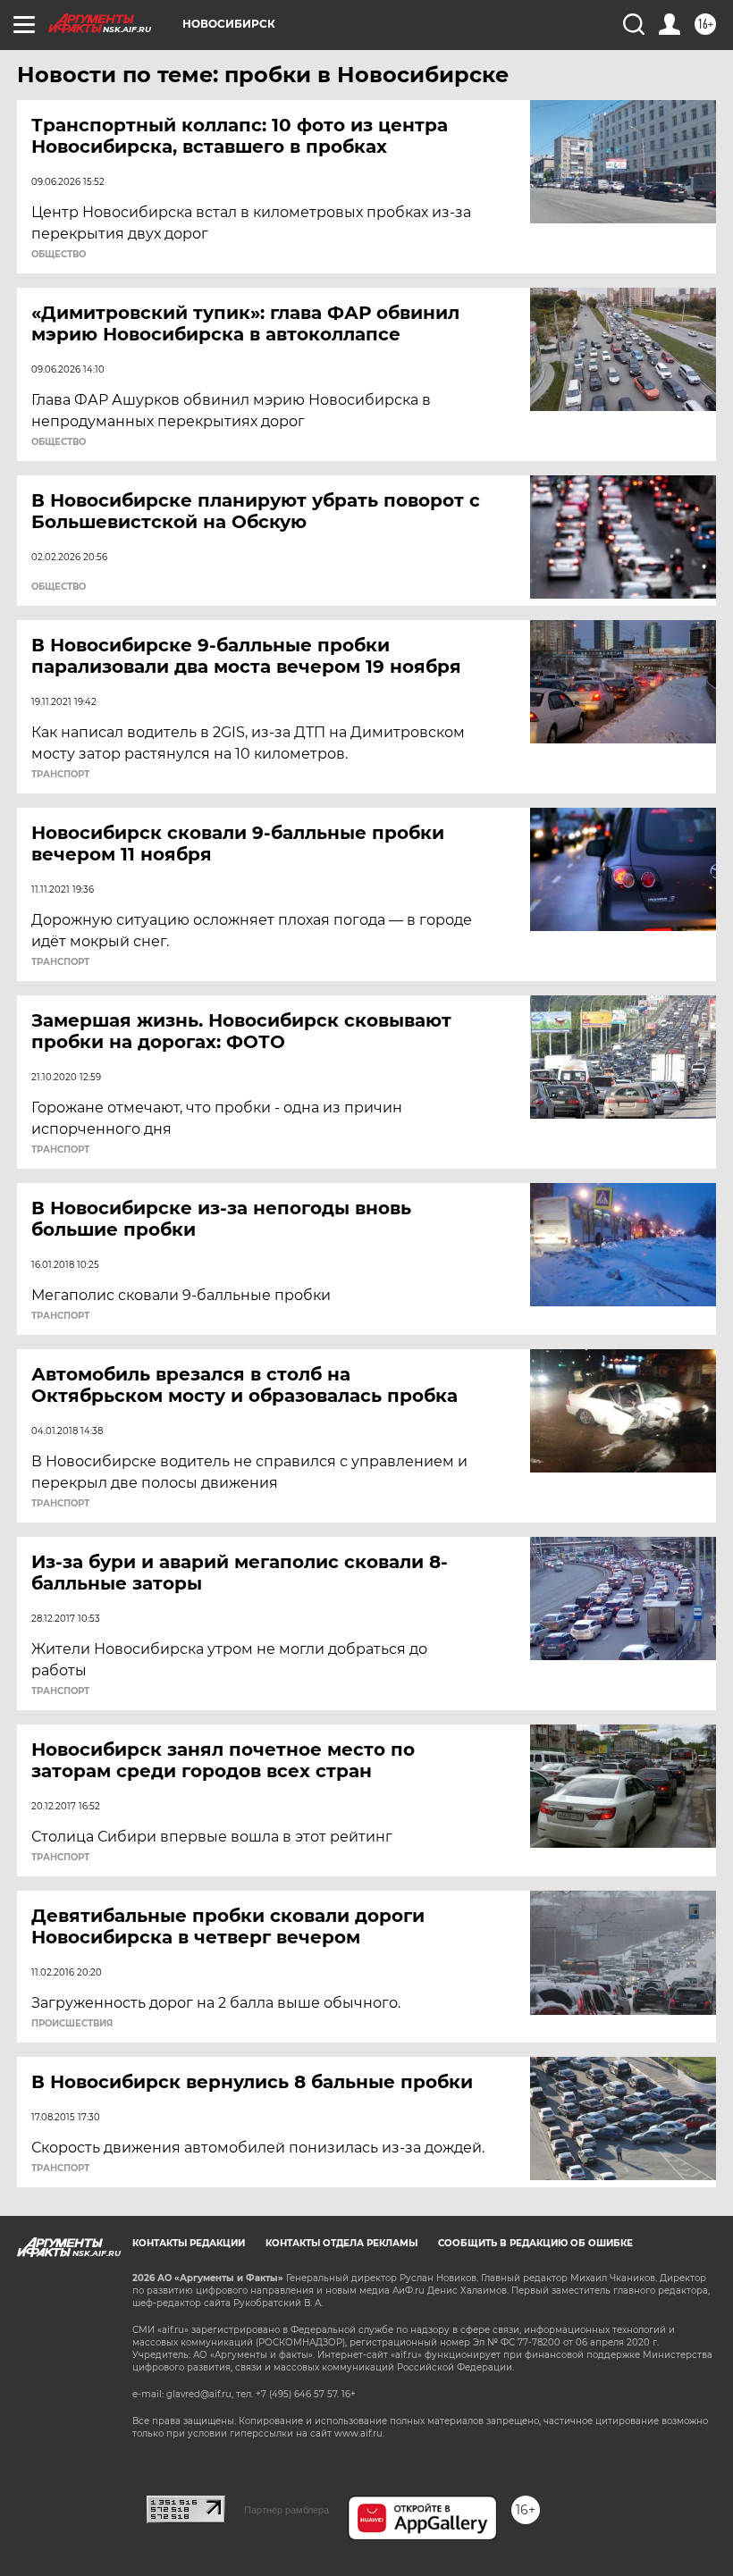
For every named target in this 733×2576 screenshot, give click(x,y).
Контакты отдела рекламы (341, 2243)
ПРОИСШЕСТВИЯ (72, 2024)
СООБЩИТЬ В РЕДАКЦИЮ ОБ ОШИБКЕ (535, 2243)
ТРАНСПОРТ (60, 775)
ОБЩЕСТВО (59, 255)
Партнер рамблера (286, 2510)
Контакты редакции (189, 2243)
